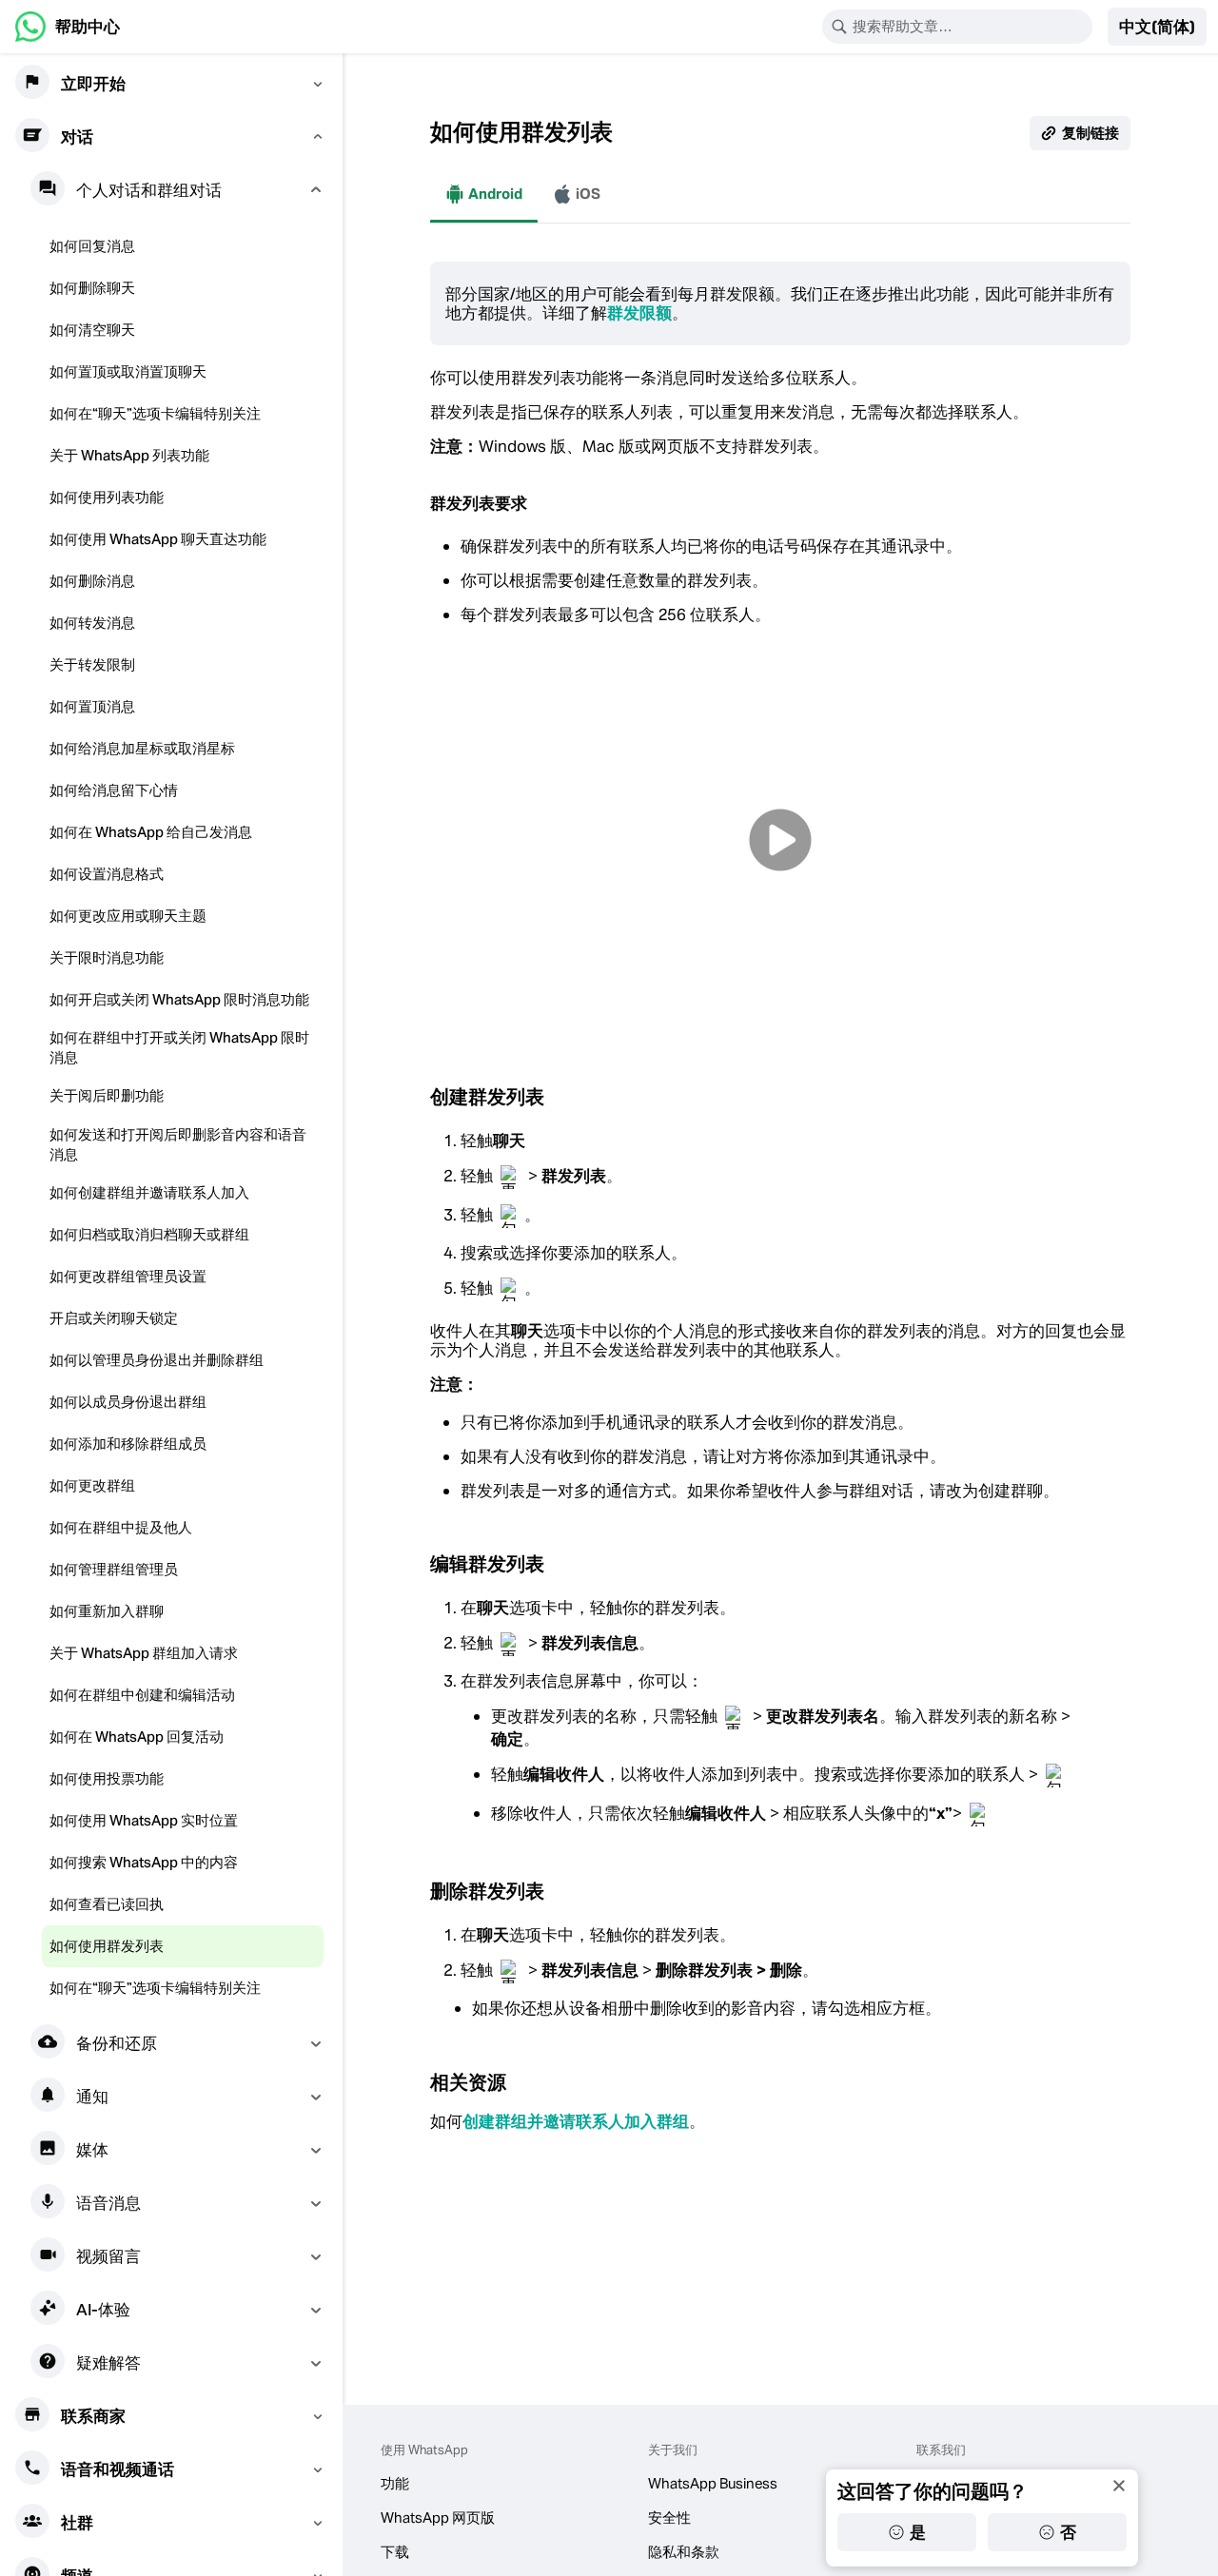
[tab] (484, 194)
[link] (68, 27)
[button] (1157, 27)
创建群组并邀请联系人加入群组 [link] (576, 2121)
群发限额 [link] (639, 313)
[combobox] (970, 27)
